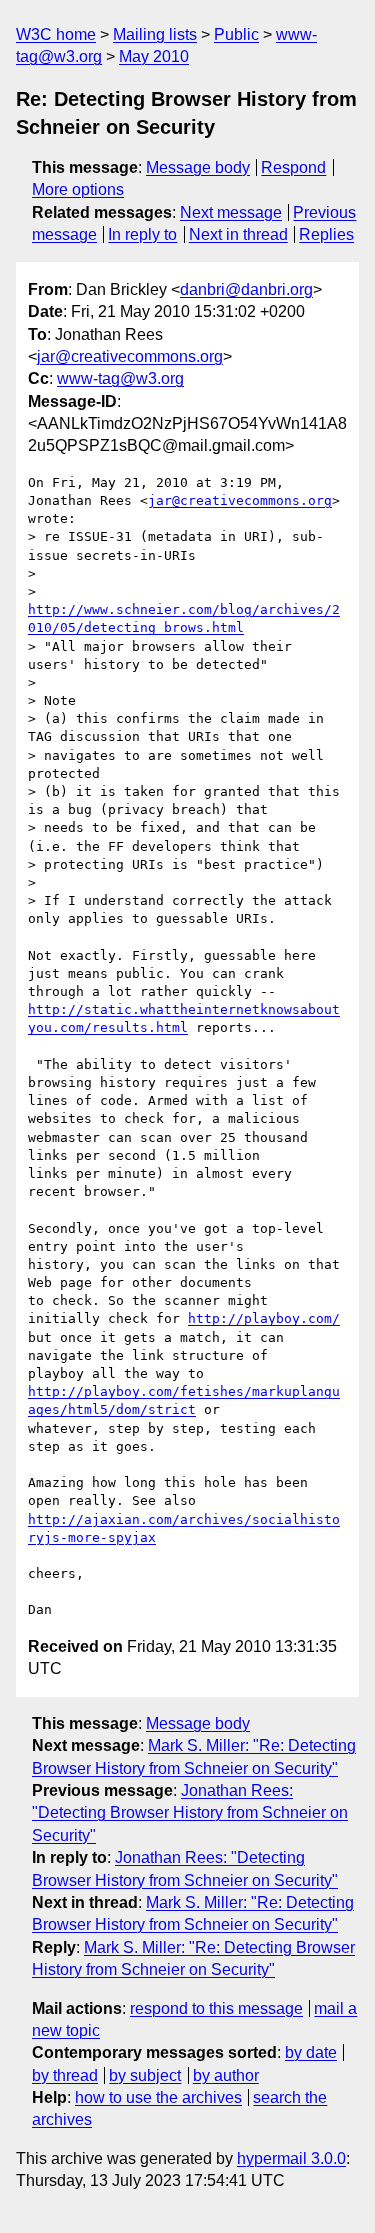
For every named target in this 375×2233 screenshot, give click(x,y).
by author (226, 2075)
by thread (65, 2075)
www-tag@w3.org (120, 378)
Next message (231, 212)
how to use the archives (158, 2097)
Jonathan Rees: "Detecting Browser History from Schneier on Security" (190, 1813)
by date (311, 2052)
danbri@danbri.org (246, 289)
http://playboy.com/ (264, 1318)
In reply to (142, 234)
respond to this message (216, 2008)
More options (78, 189)
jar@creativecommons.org (130, 356)
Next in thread (238, 234)
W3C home (56, 34)
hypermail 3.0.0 (291, 2158)
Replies (326, 234)
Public (236, 34)
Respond (293, 167)
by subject (145, 2075)
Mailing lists (155, 34)
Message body (198, 167)
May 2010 (154, 56)
